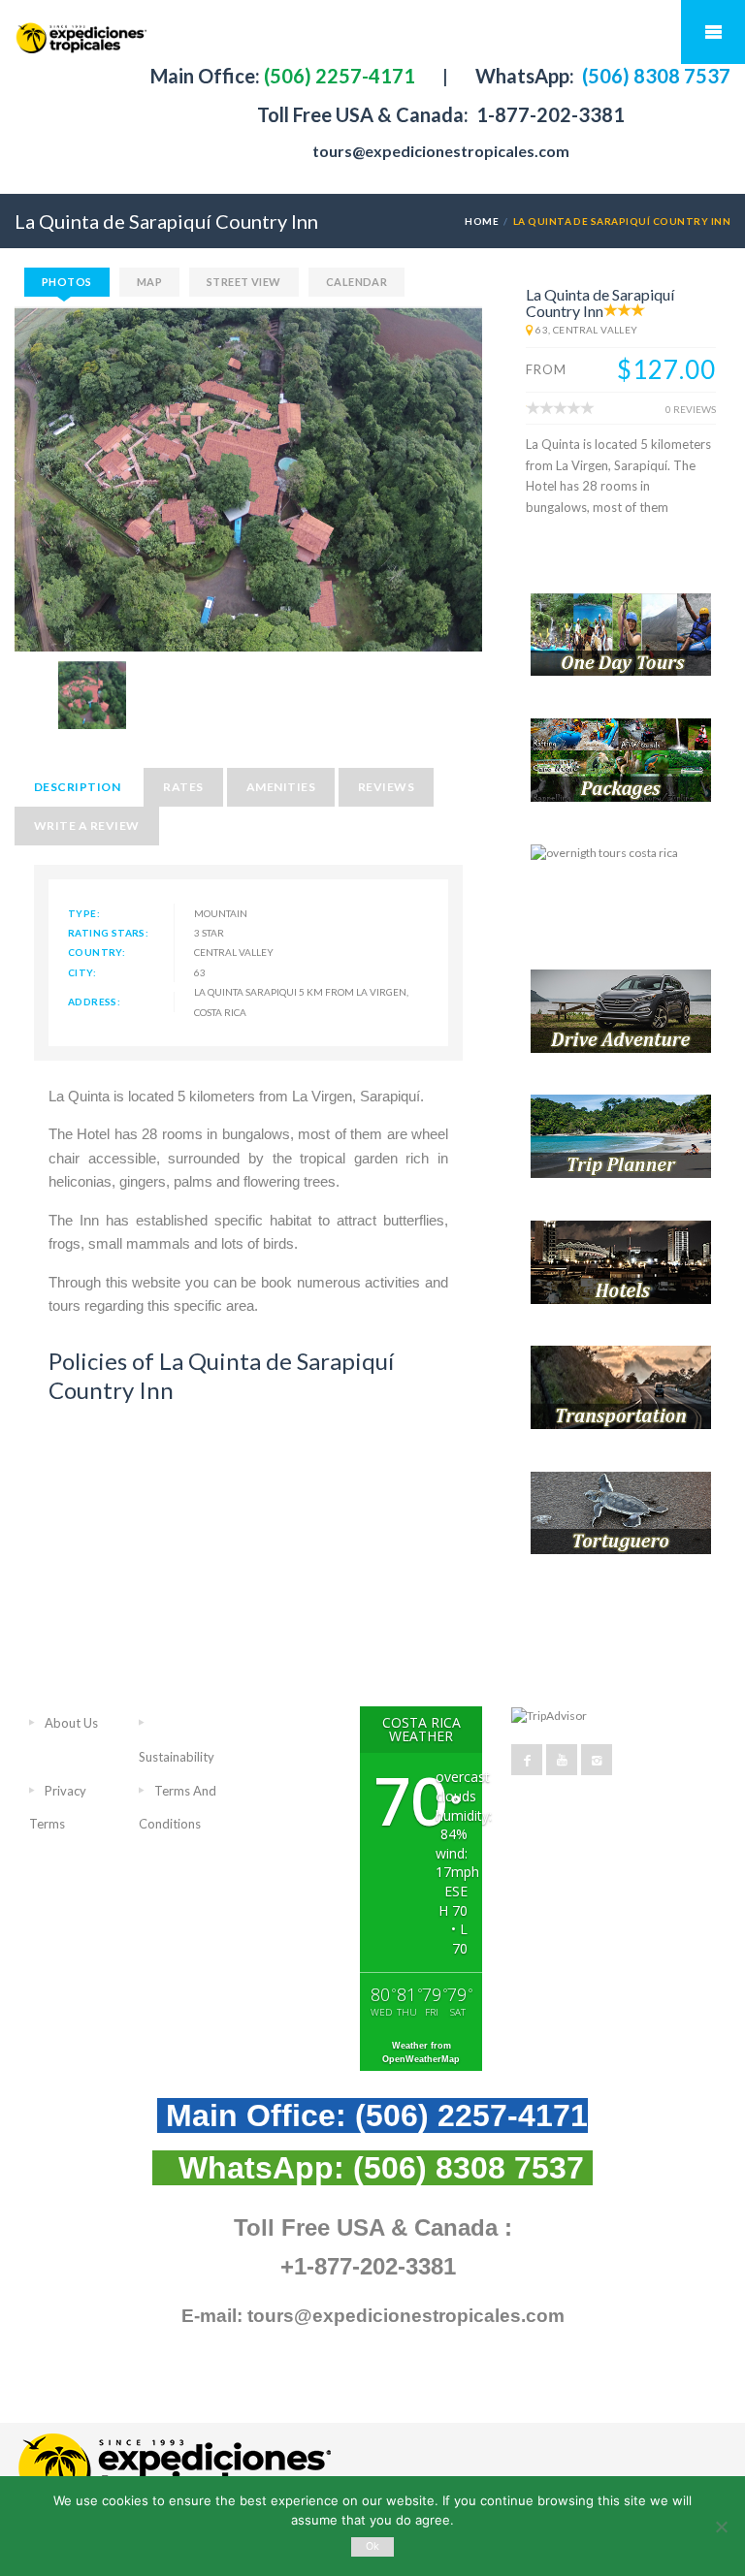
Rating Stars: (108, 933)
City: (82, 972)
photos (67, 282)
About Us (71, 1723)
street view (244, 282)
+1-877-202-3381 (368, 2266)
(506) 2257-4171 (338, 76)
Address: (94, 1002)
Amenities (281, 787)
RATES (183, 787)
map (149, 282)
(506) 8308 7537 (654, 76)
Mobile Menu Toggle (713, 32)
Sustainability (177, 1757)
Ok (373, 2546)
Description (77, 787)
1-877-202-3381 (549, 114)
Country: (97, 952)
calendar (357, 282)
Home (482, 221)
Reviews (386, 787)
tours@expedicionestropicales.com (441, 151)
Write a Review (87, 826)
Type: (84, 913)
